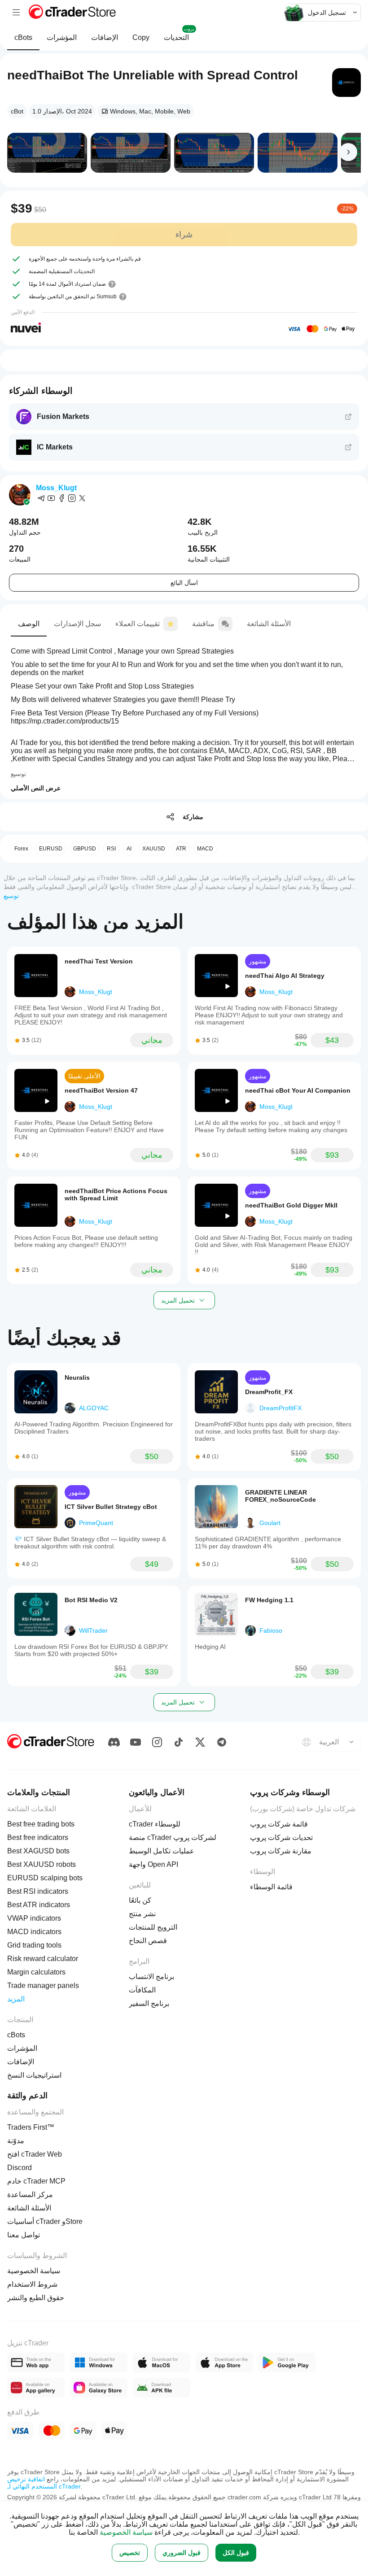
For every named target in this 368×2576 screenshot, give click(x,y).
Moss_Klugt (56, 488)
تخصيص (130, 2553)
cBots (23, 37)
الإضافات (105, 37)
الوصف (29, 624)
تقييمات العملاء (138, 624)
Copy (141, 37)
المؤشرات (62, 37)
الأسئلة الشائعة (269, 624)
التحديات (179, 34)
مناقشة (203, 624)
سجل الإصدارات (77, 624)
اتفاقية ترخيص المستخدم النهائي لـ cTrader (44, 2483)
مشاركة (193, 817)
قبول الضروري (182, 2553)
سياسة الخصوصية (126, 2532)
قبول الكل (236, 2553)
